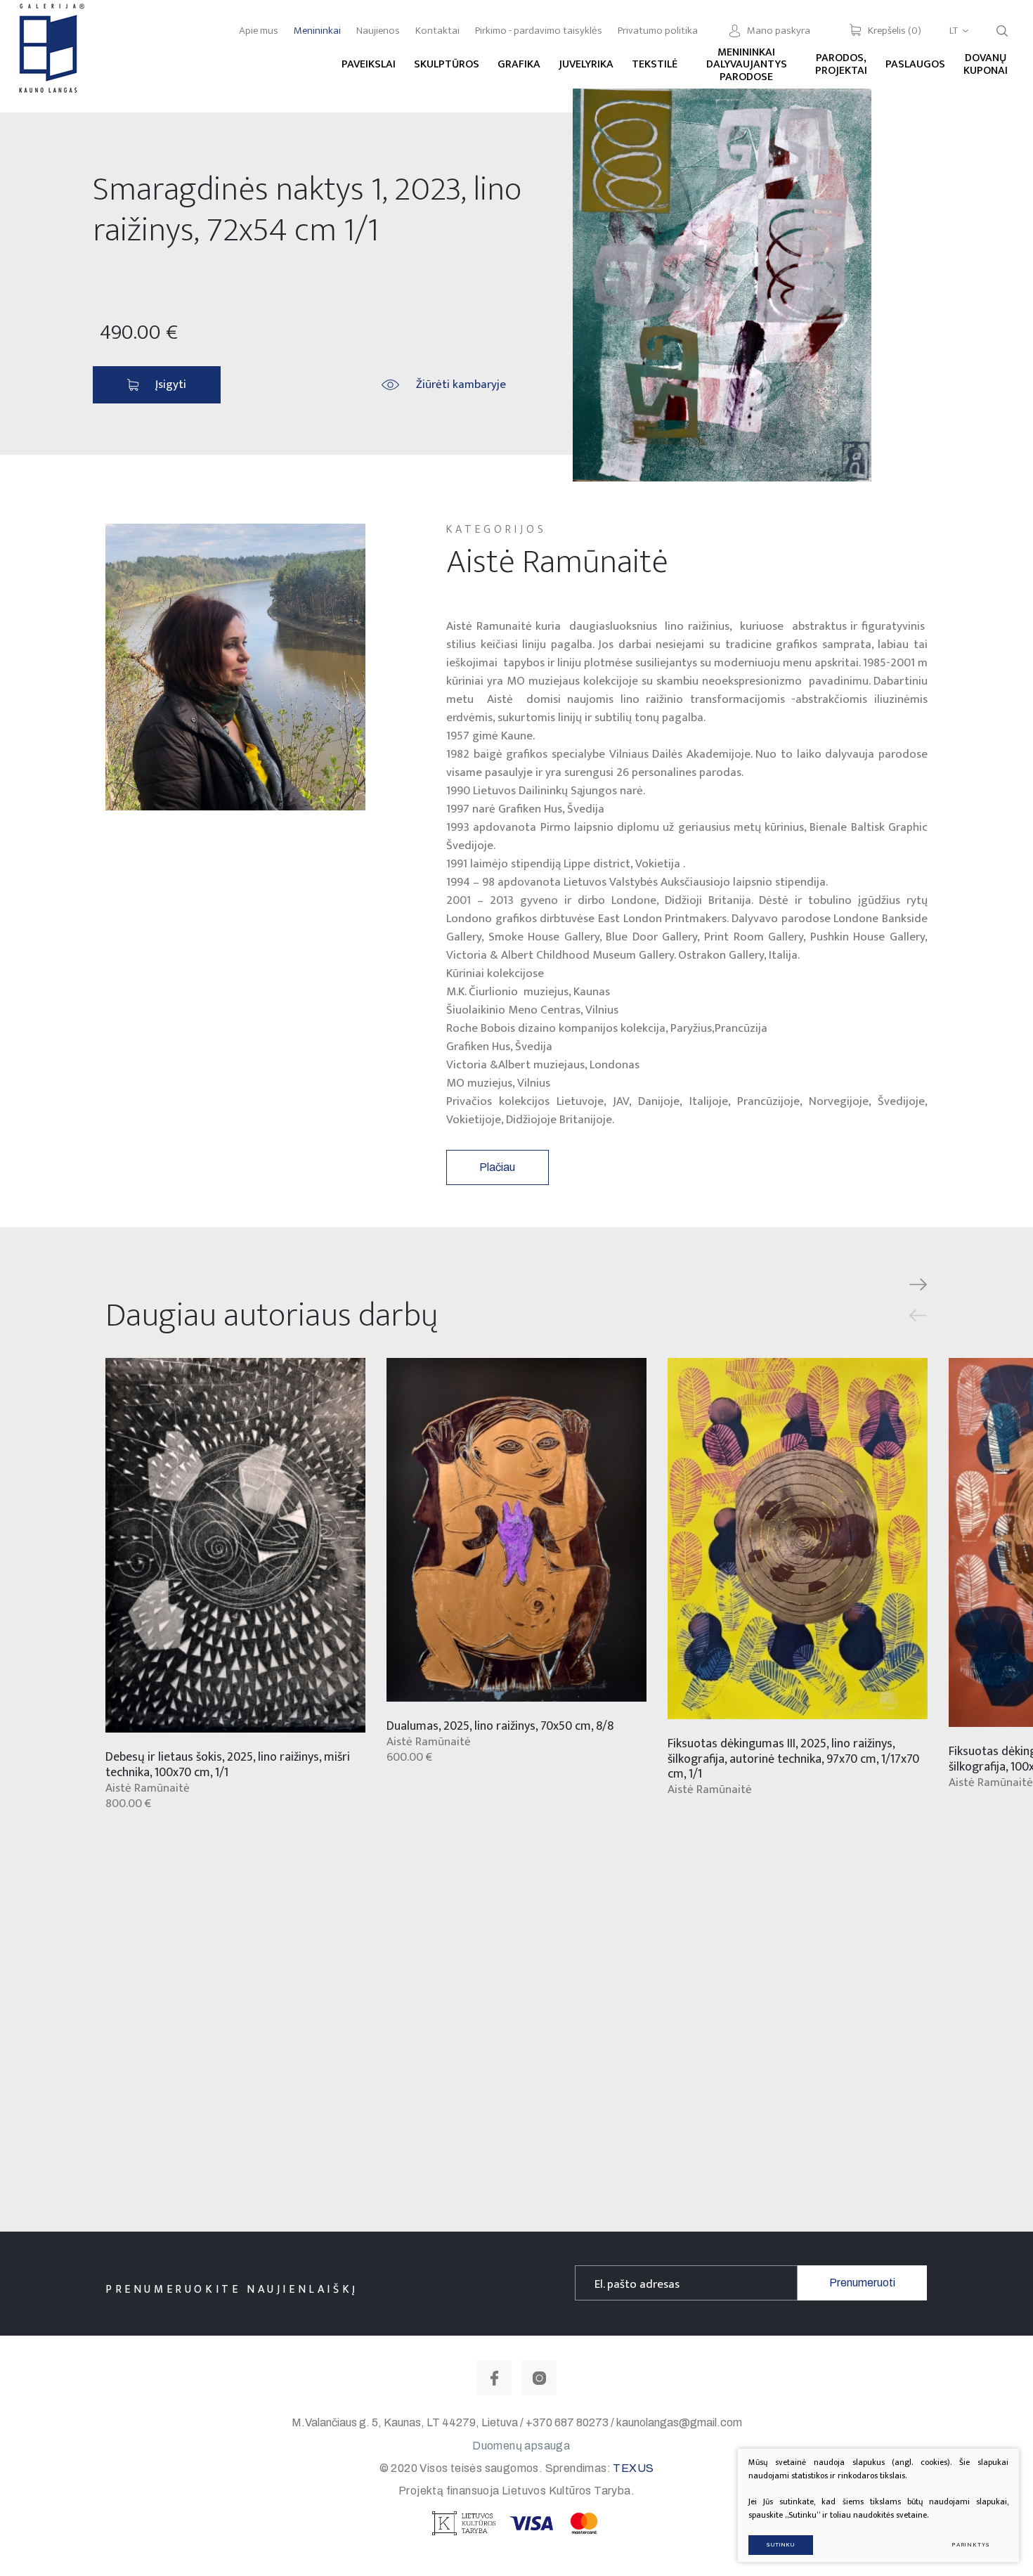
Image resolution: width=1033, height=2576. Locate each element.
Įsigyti (171, 384)
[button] (918, 1285)
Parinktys (971, 2545)
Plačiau (497, 1167)
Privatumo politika (658, 31)
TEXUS (633, 2468)
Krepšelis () (895, 31)
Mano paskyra (779, 31)
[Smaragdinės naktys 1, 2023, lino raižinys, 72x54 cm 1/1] (722, 285)
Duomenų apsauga (521, 2446)
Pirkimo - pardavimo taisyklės (539, 31)
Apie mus (259, 31)
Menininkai (317, 31)
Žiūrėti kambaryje (461, 384)
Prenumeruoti (862, 2283)
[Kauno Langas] (50, 56)
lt (954, 31)
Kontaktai (437, 31)
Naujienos (378, 31)
